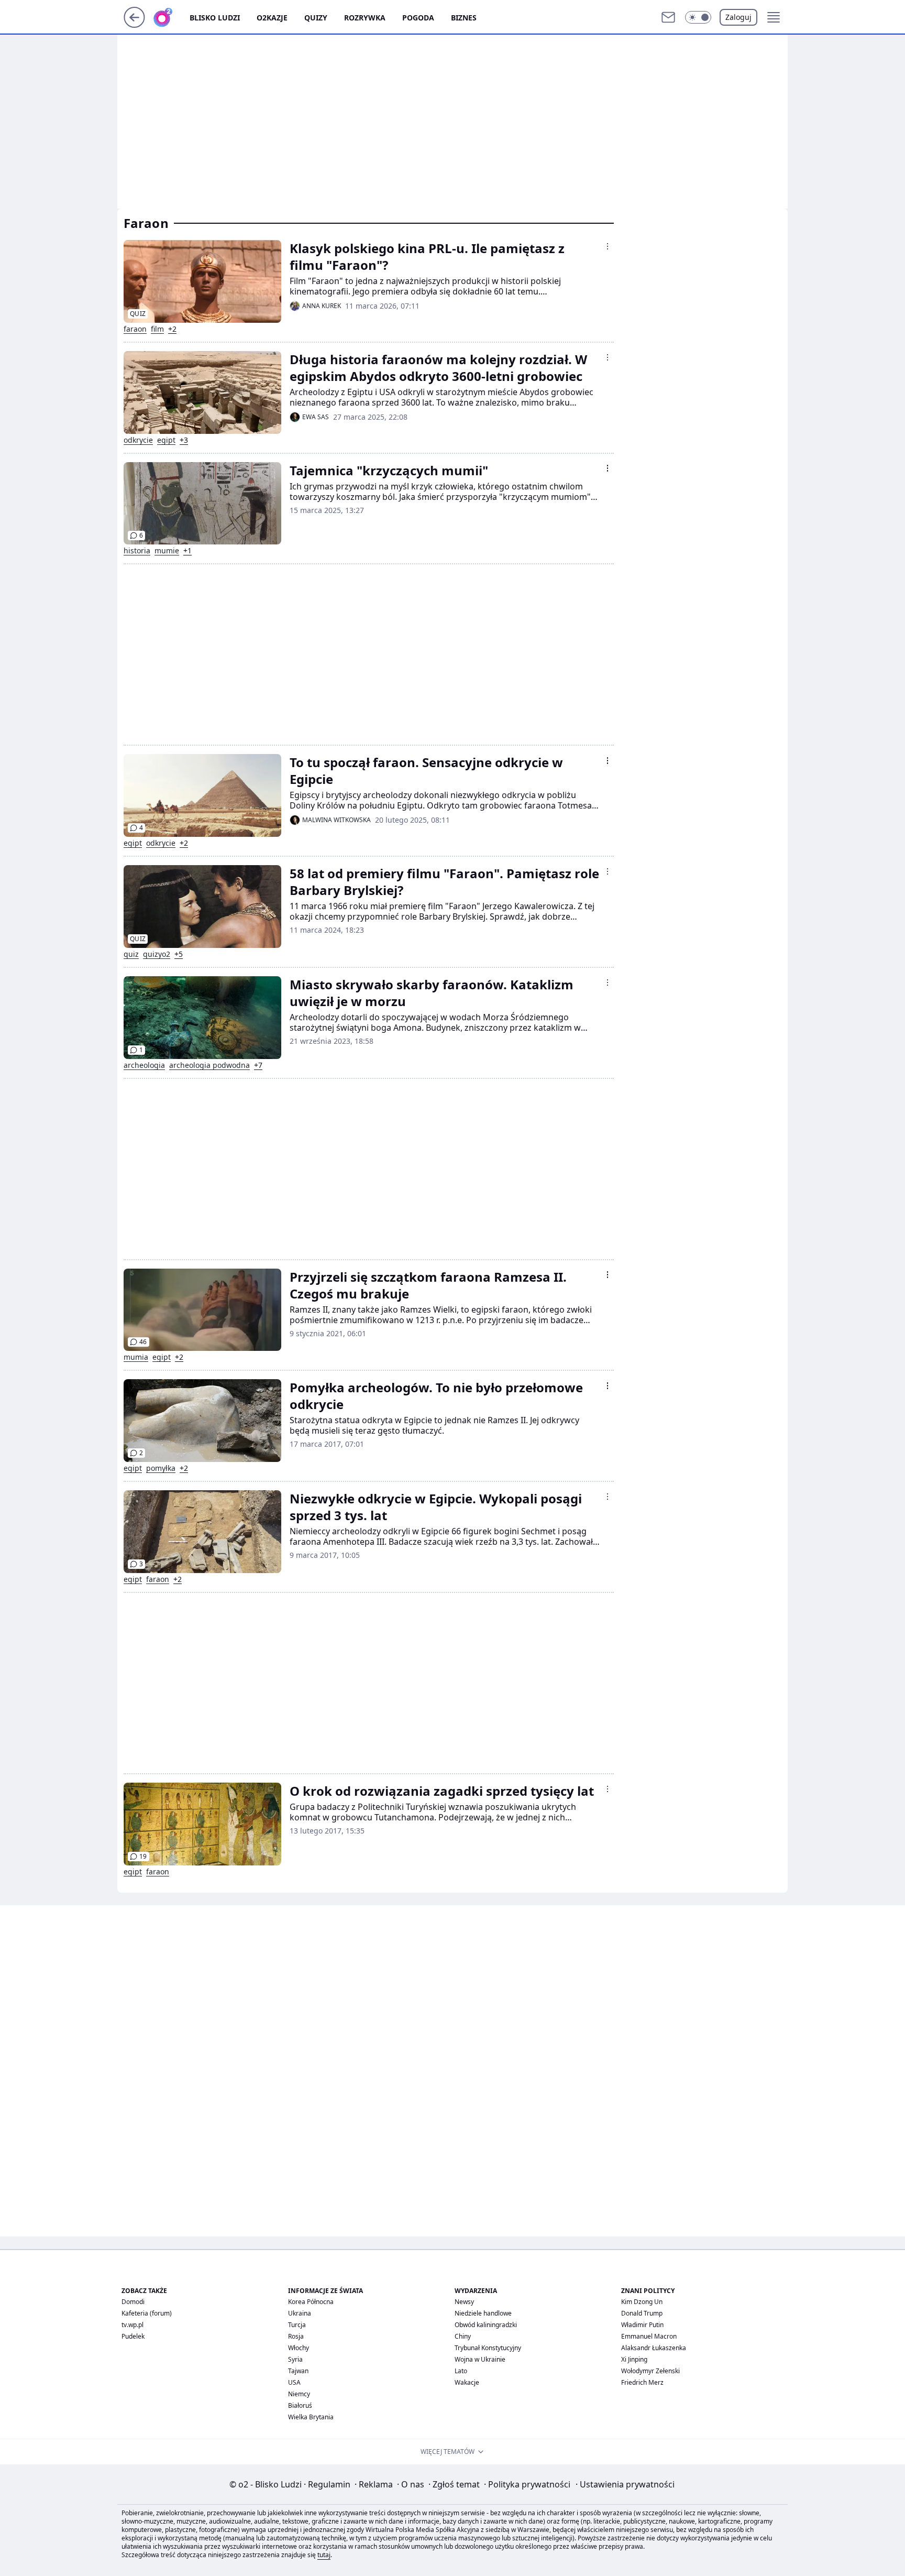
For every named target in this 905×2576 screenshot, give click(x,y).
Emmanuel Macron (649, 2336)
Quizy (316, 18)
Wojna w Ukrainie (480, 2359)
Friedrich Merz (642, 2382)
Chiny (463, 2336)
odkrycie (138, 440)
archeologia (144, 1065)
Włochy (299, 2348)
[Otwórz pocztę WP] (668, 17)
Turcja (297, 2325)
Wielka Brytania (311, 2417)
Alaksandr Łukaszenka (654, 2348)
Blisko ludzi (215, 18)
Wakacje (467, 2382)
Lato (461, 2371)
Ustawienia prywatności (625, 2484)
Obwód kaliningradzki (486, 2325)
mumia (136, 1357)
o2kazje (272, 18)
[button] (698, 17)
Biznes (464, 18)
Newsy (464, 2302)
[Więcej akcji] (608, 246)
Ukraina (300, 2313)
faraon (135, 329)
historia (137, 551)
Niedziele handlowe (483, 2313)
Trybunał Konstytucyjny (488, 2348)
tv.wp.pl (133, 2325)
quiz (131, 954)
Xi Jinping (634, 2359)
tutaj (324, 2555)
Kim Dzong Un (642, 2302)
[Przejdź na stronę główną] (134, 25)
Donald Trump (642, 2313)
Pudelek (133, 2336)
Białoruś (300, 2405)
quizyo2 (157, 954)
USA (294, 2382)
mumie (167, 551)
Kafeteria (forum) (147, 2313)
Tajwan (298, 2371)
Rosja (296, 2336)
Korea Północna (311, 2302)
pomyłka (161, 1468)
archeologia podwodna (209, 1065)
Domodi (133, 2302)
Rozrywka (365, 18)
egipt (166, 440)
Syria (295, 2359)
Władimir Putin (642, 2325)
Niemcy (299, 2394)
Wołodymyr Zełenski (650, 2371)
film (157, 329)
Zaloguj (738, 17)
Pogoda (418, 18)
